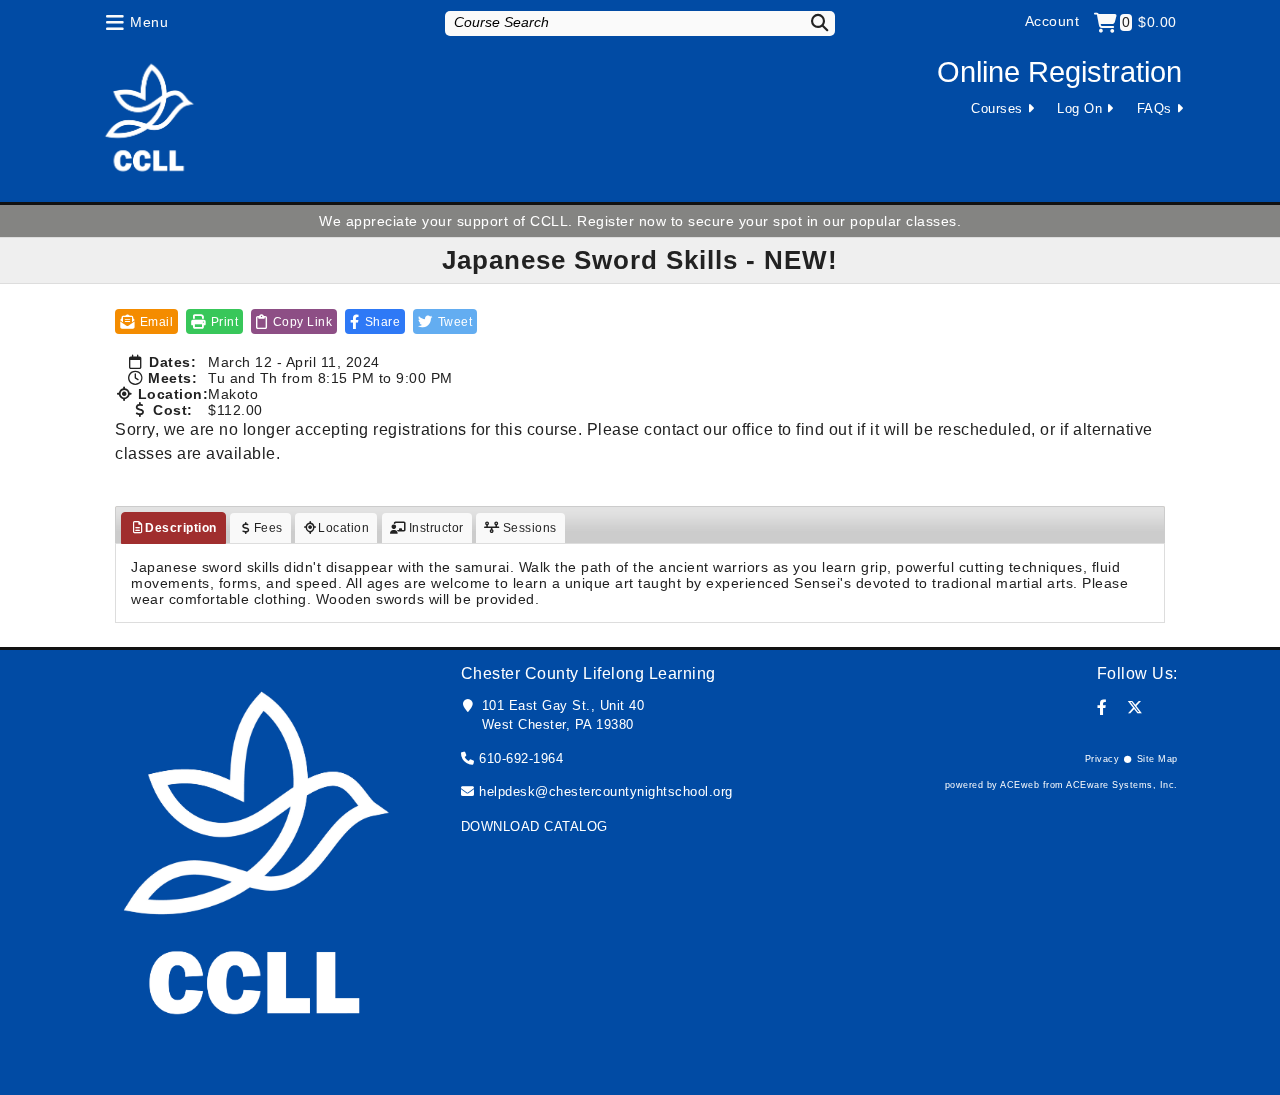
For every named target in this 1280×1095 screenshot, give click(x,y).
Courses (997, 108)
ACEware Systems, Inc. (1122, 785)
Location (343, 528)
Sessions (528, 528)
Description (181, 528)
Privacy (1102, 759)
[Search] (807, 22)
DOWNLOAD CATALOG (534, 826)
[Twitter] (1135, 707)
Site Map (1157, 759)
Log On (1079, 108)
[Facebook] (1102, 707)
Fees (268, 528)
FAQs (1154, 108)
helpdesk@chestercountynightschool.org (606, 791)
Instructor (434, 528)
